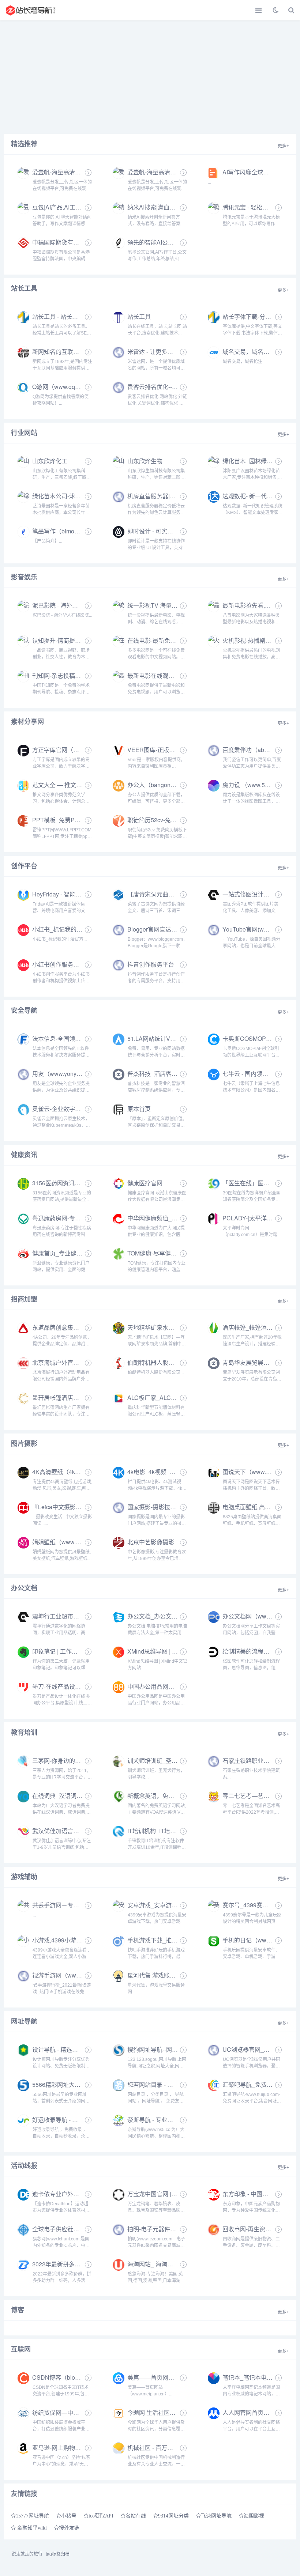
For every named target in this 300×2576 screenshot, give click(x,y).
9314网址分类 (173, 2516)
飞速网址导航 (216, 2516)
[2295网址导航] (31, 10)
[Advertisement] (150, 75)
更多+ (283, 146)
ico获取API (101, 2516)
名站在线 (136, 2516)
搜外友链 (69, 2528)
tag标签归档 (58, 2554)
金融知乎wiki (31, 2528)
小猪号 (69, 2516)
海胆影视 (254, 2516)
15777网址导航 (32, 2516)
